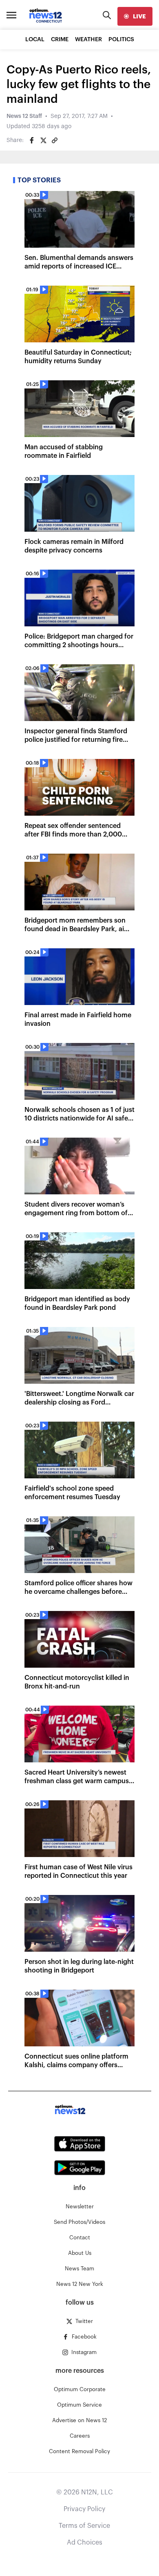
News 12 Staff (24, 116)
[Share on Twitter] (43, 140)
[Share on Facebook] (32, 140)
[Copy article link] (55, 140)
